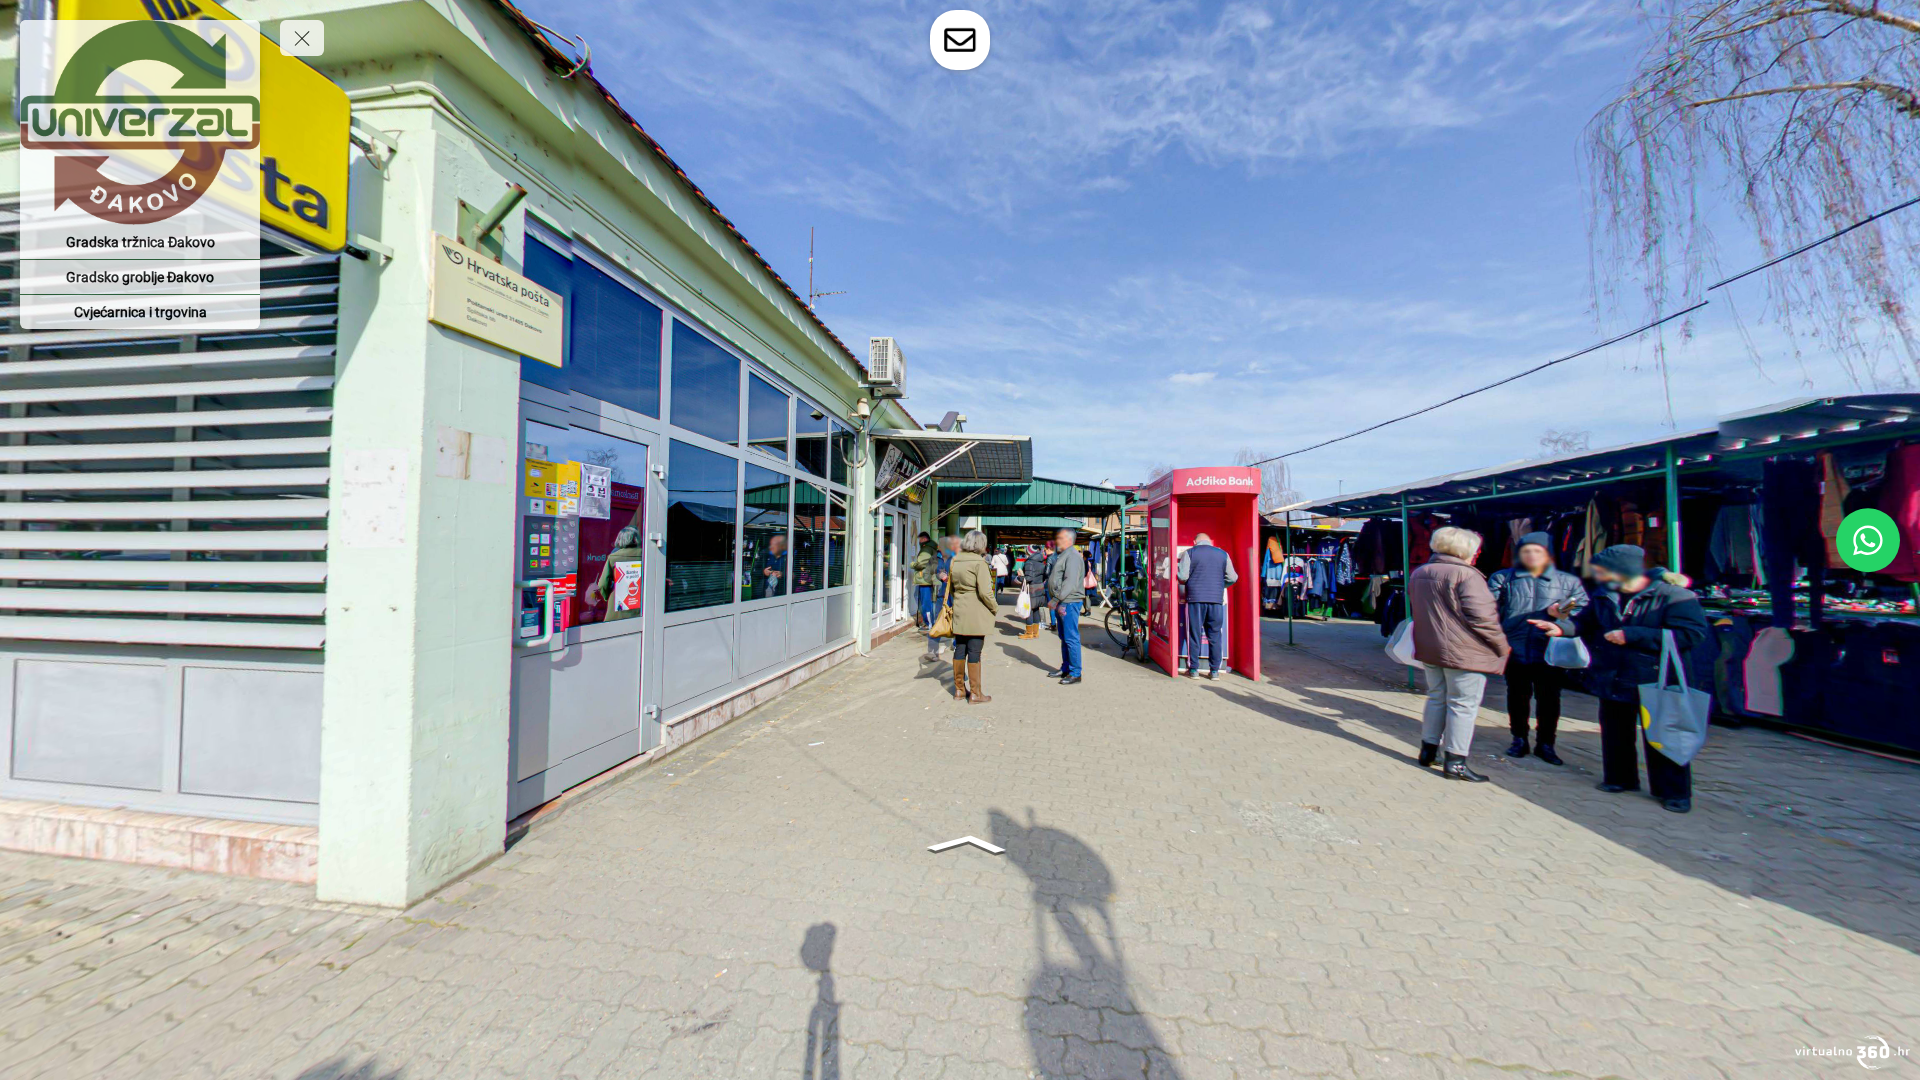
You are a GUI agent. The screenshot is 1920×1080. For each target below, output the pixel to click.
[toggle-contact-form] (960, 40)
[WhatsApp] (1868, 540)
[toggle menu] (302, 38)
